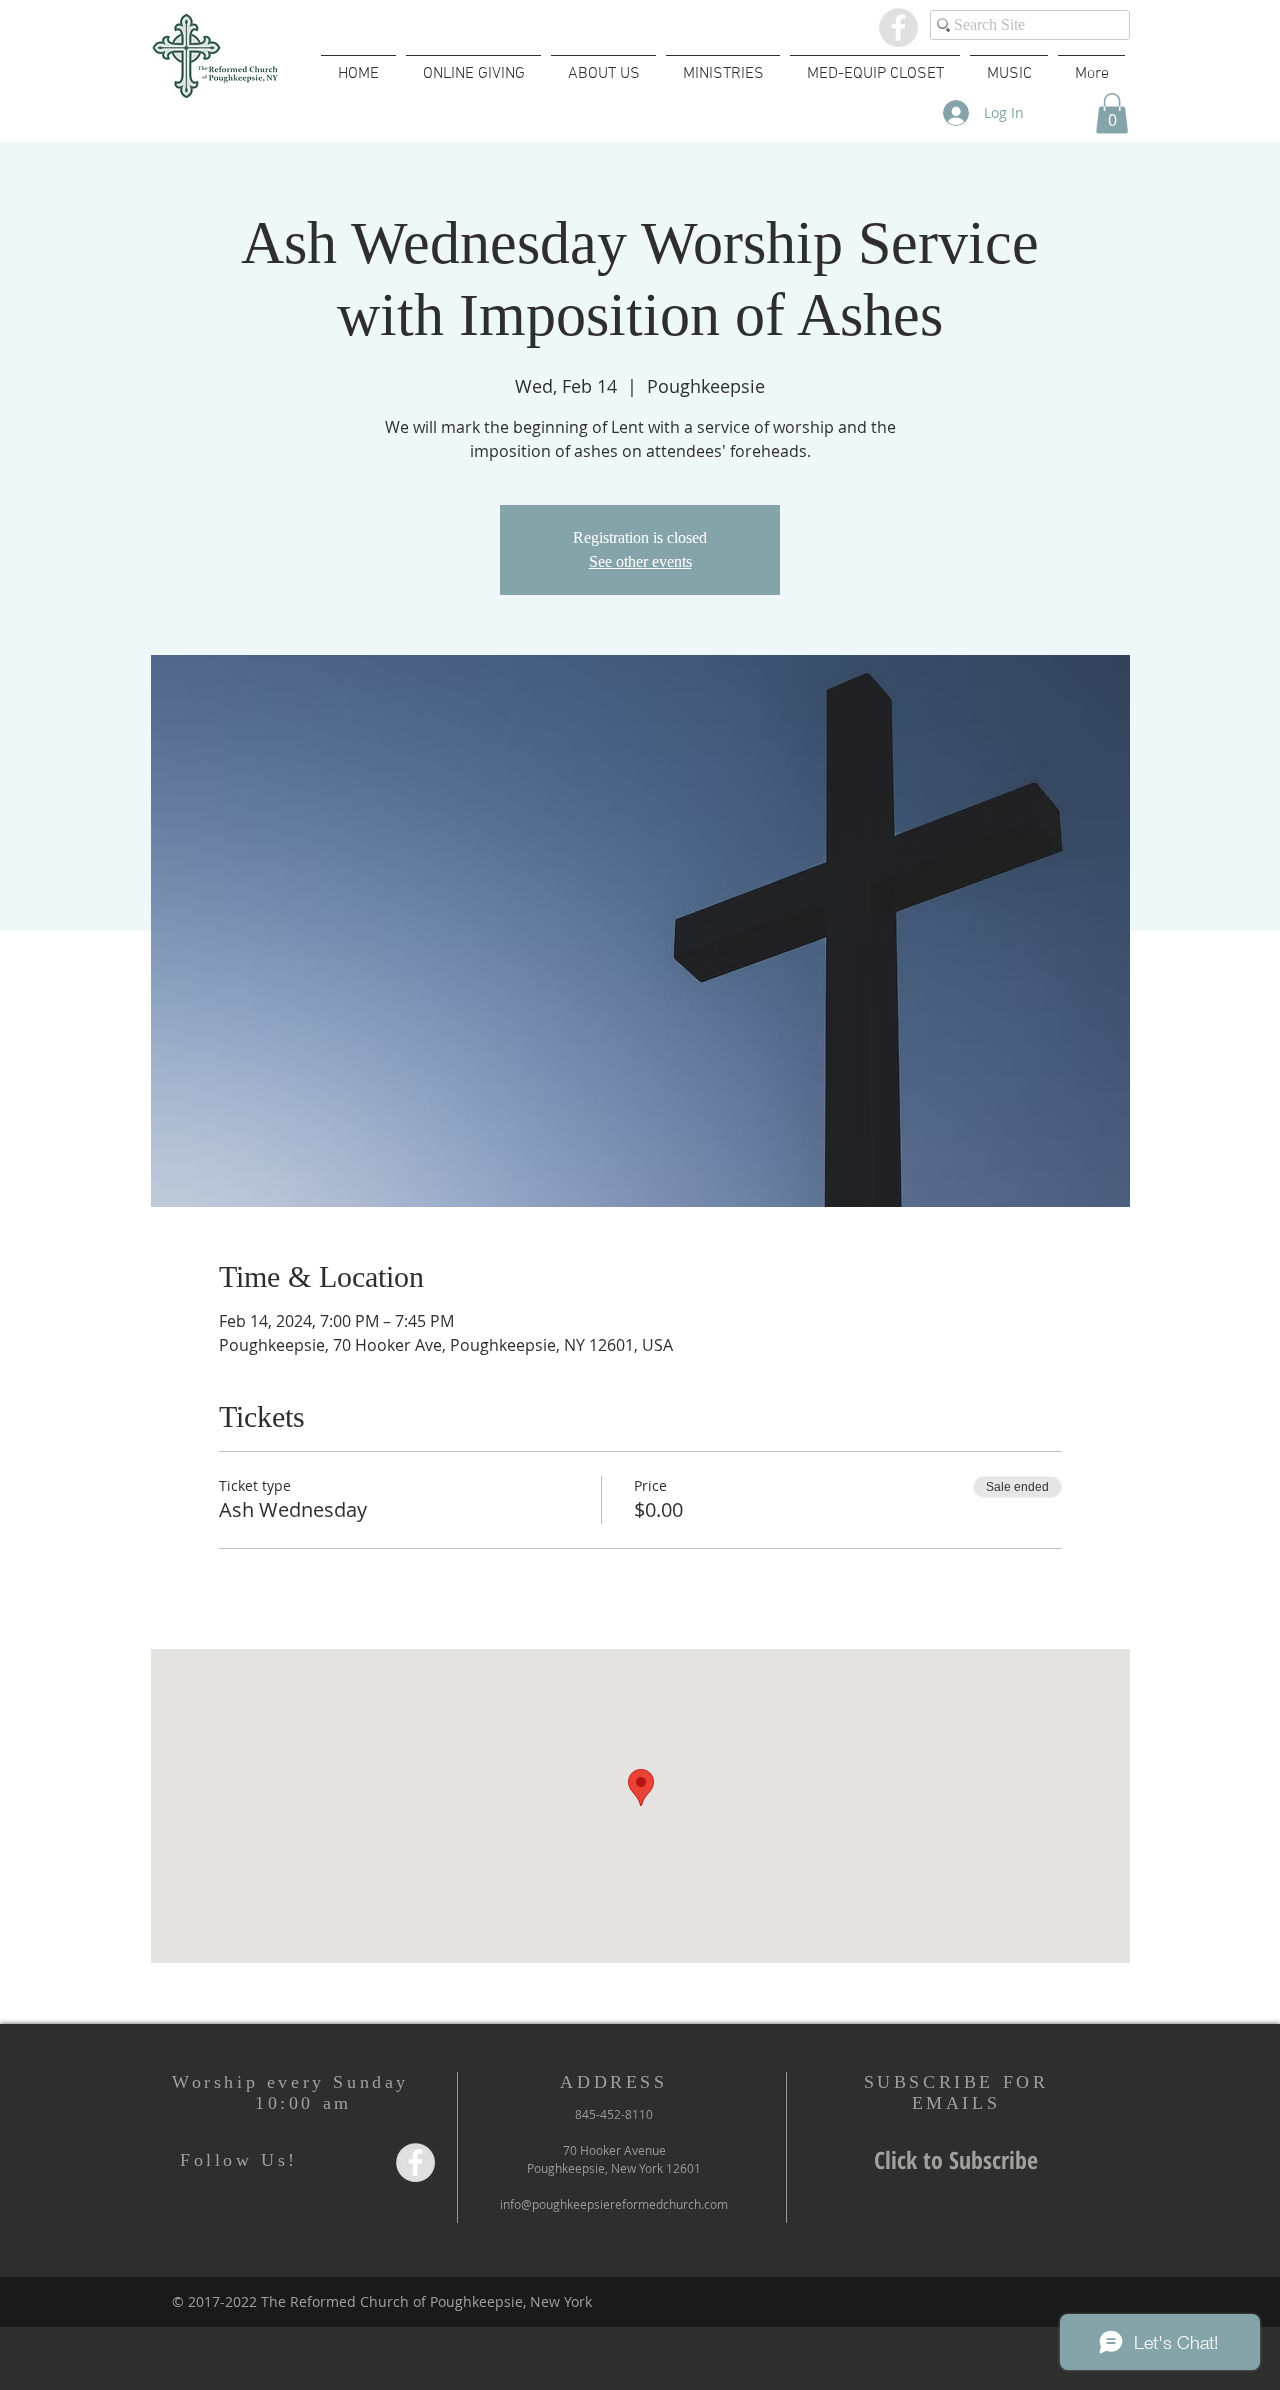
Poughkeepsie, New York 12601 (614, 2168)
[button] (1112, 113)
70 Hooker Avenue (614, 2150)
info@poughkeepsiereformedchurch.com (614, 2204)
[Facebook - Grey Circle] (898, 27)
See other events (640, 561)
